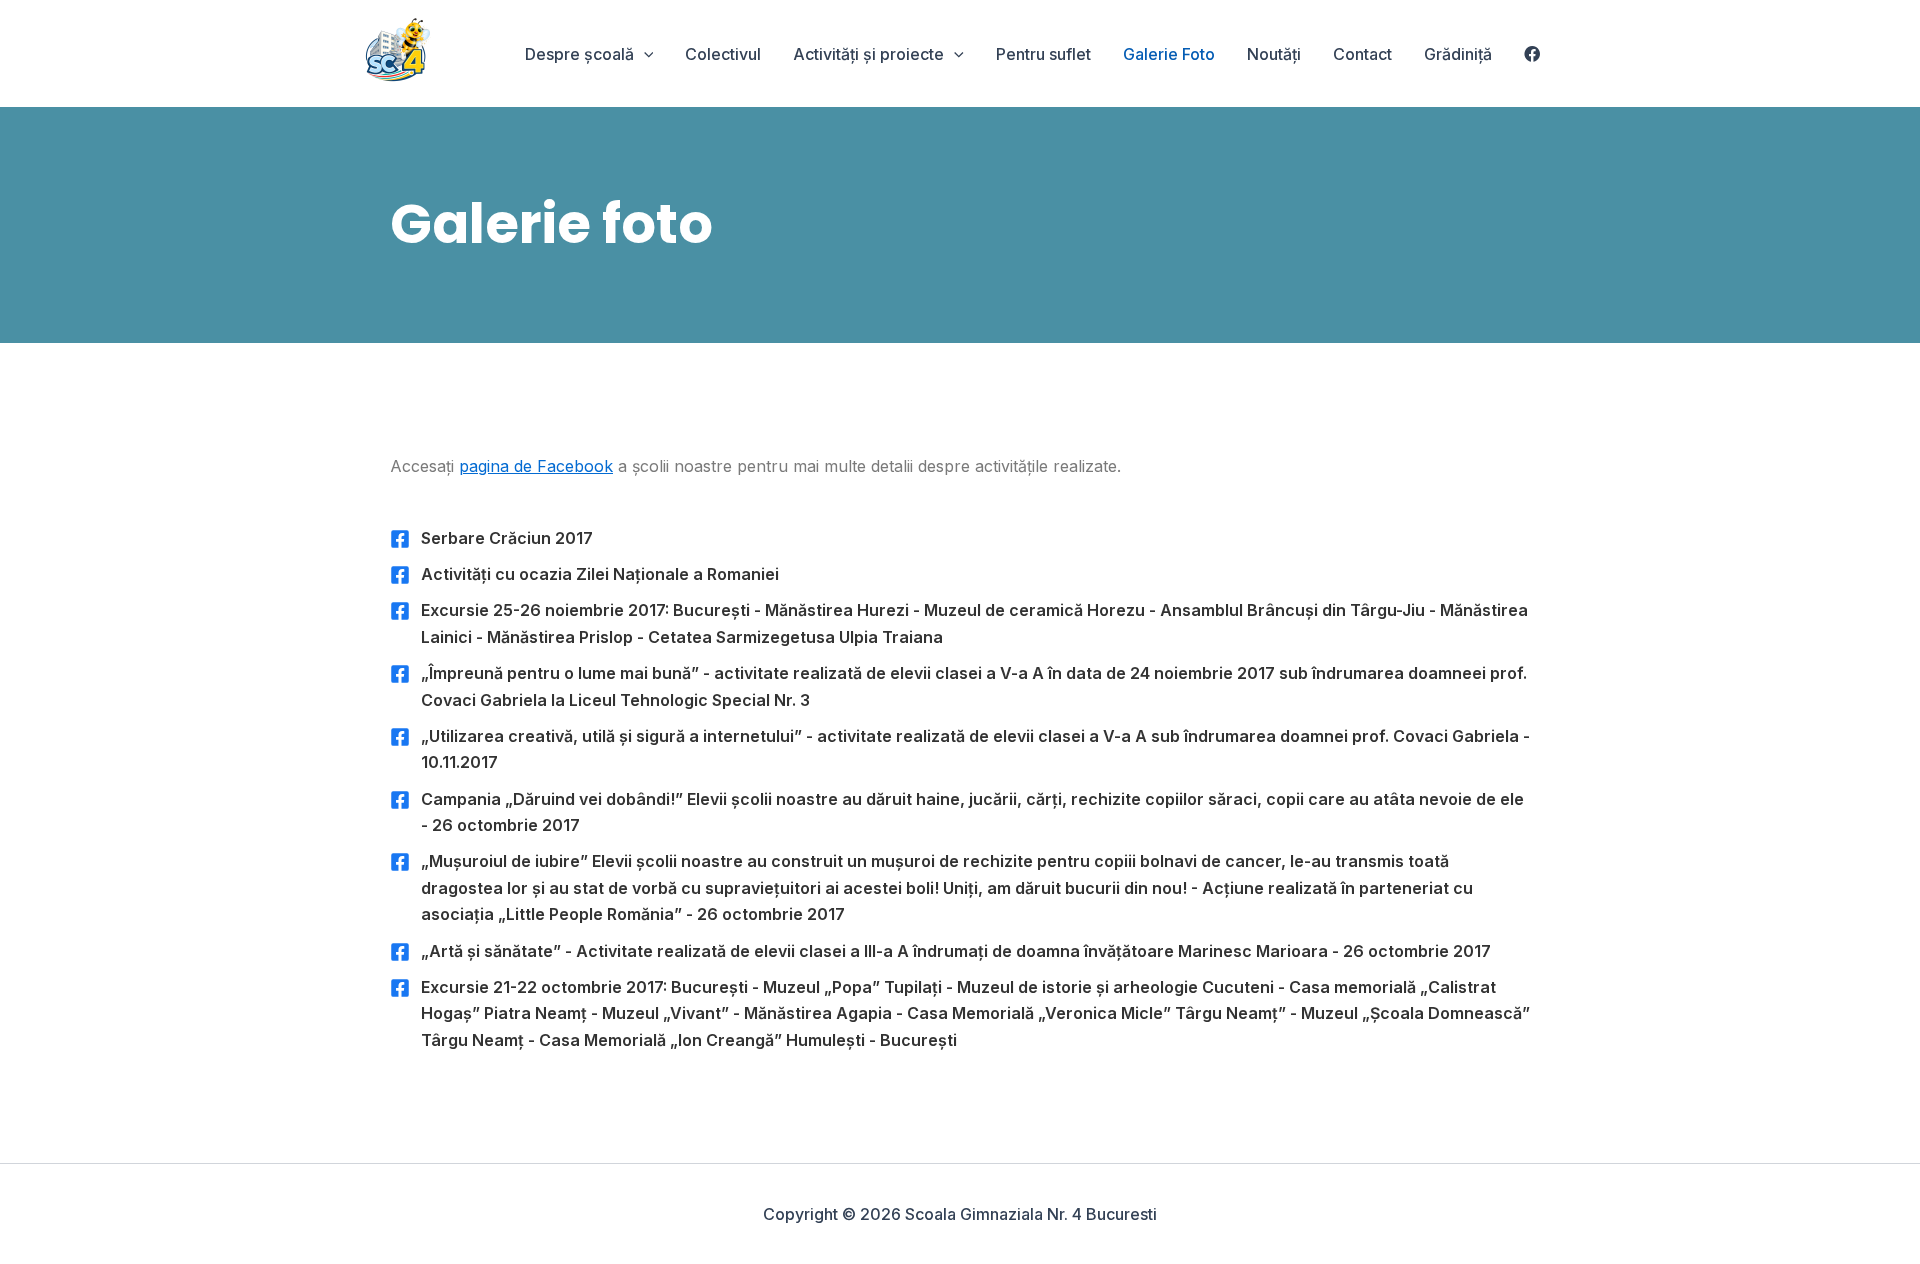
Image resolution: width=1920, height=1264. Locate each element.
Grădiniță (1458, 54)
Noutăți (1274, 54)
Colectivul (723, 54)
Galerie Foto (1169, 54)
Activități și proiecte (868, 54)
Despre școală (579, 54)
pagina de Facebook (536, 466)
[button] (644, 54)
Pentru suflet (1043, 54)
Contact (1362, 54)
